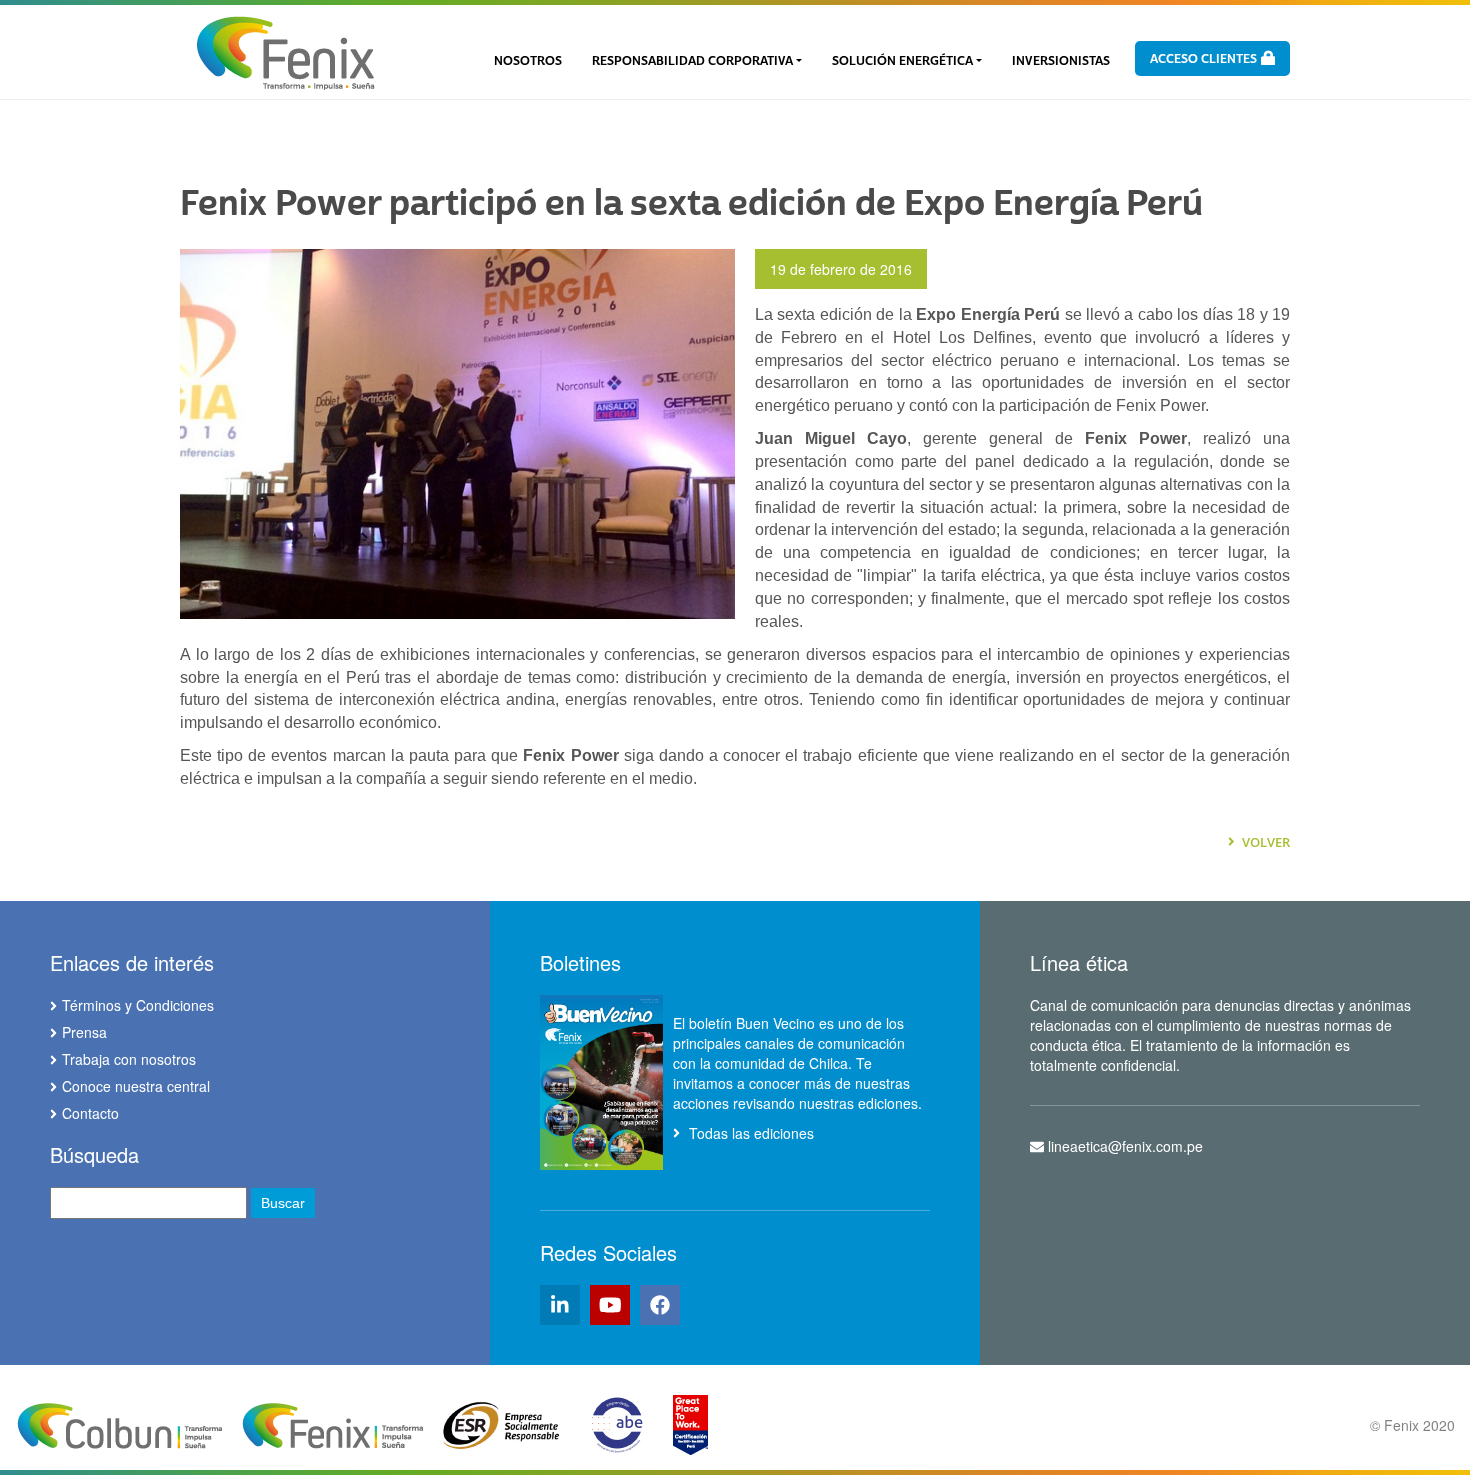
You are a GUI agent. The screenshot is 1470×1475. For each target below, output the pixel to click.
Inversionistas (1061, 61)
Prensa (84, 1032)
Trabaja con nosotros (129, 1059)
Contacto (90, 1113)
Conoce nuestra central (136, 1086)
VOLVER (1264, 842)
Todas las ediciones (749, 1133)
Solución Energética (902, 61)
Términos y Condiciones (138, 1005)
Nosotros (528, 61)
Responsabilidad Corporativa (692, 61)
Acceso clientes (1205, 59)
